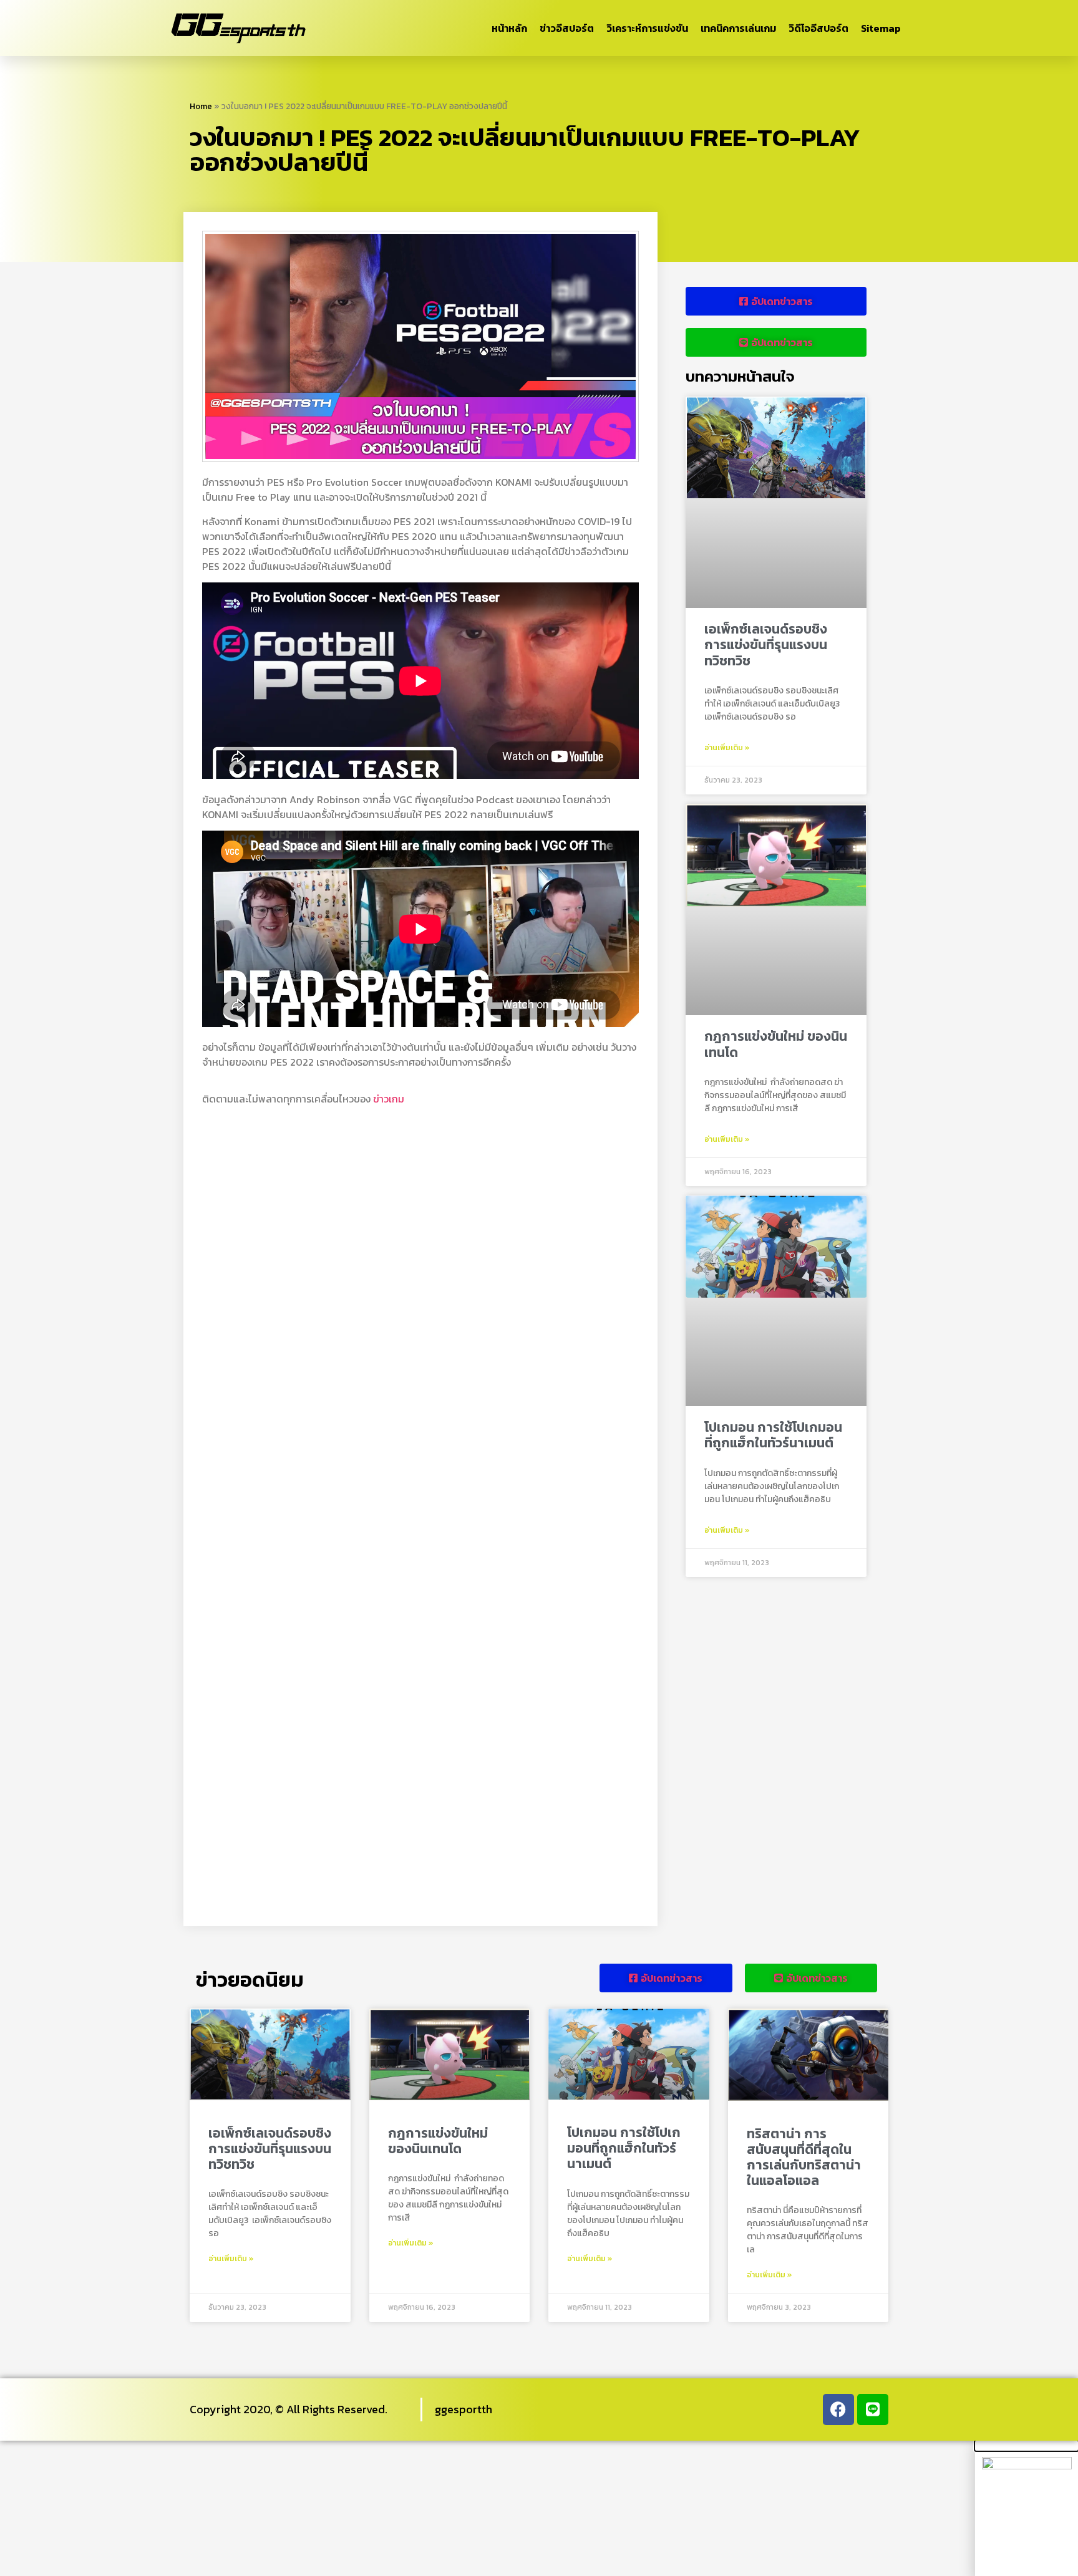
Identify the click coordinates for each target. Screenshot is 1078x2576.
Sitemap (881, 28)
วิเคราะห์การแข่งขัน (647, 28)
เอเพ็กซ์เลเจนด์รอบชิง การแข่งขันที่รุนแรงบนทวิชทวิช (766, 644)
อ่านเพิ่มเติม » (727, 748)
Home (201, 106)
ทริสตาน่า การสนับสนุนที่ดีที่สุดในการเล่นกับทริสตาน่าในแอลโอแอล (804, 2157)
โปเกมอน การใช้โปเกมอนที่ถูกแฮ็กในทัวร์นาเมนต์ (773, 1435)
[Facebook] (838, 2410)
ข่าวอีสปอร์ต (567, 28)
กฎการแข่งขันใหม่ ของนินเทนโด (776, 1044)
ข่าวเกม (389, 1099)
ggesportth (464, 2409)
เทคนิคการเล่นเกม (738, 28)
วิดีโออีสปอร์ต (818, 28)
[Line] (873, 2410)
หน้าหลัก (509, 28)
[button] (1027, 2446)
